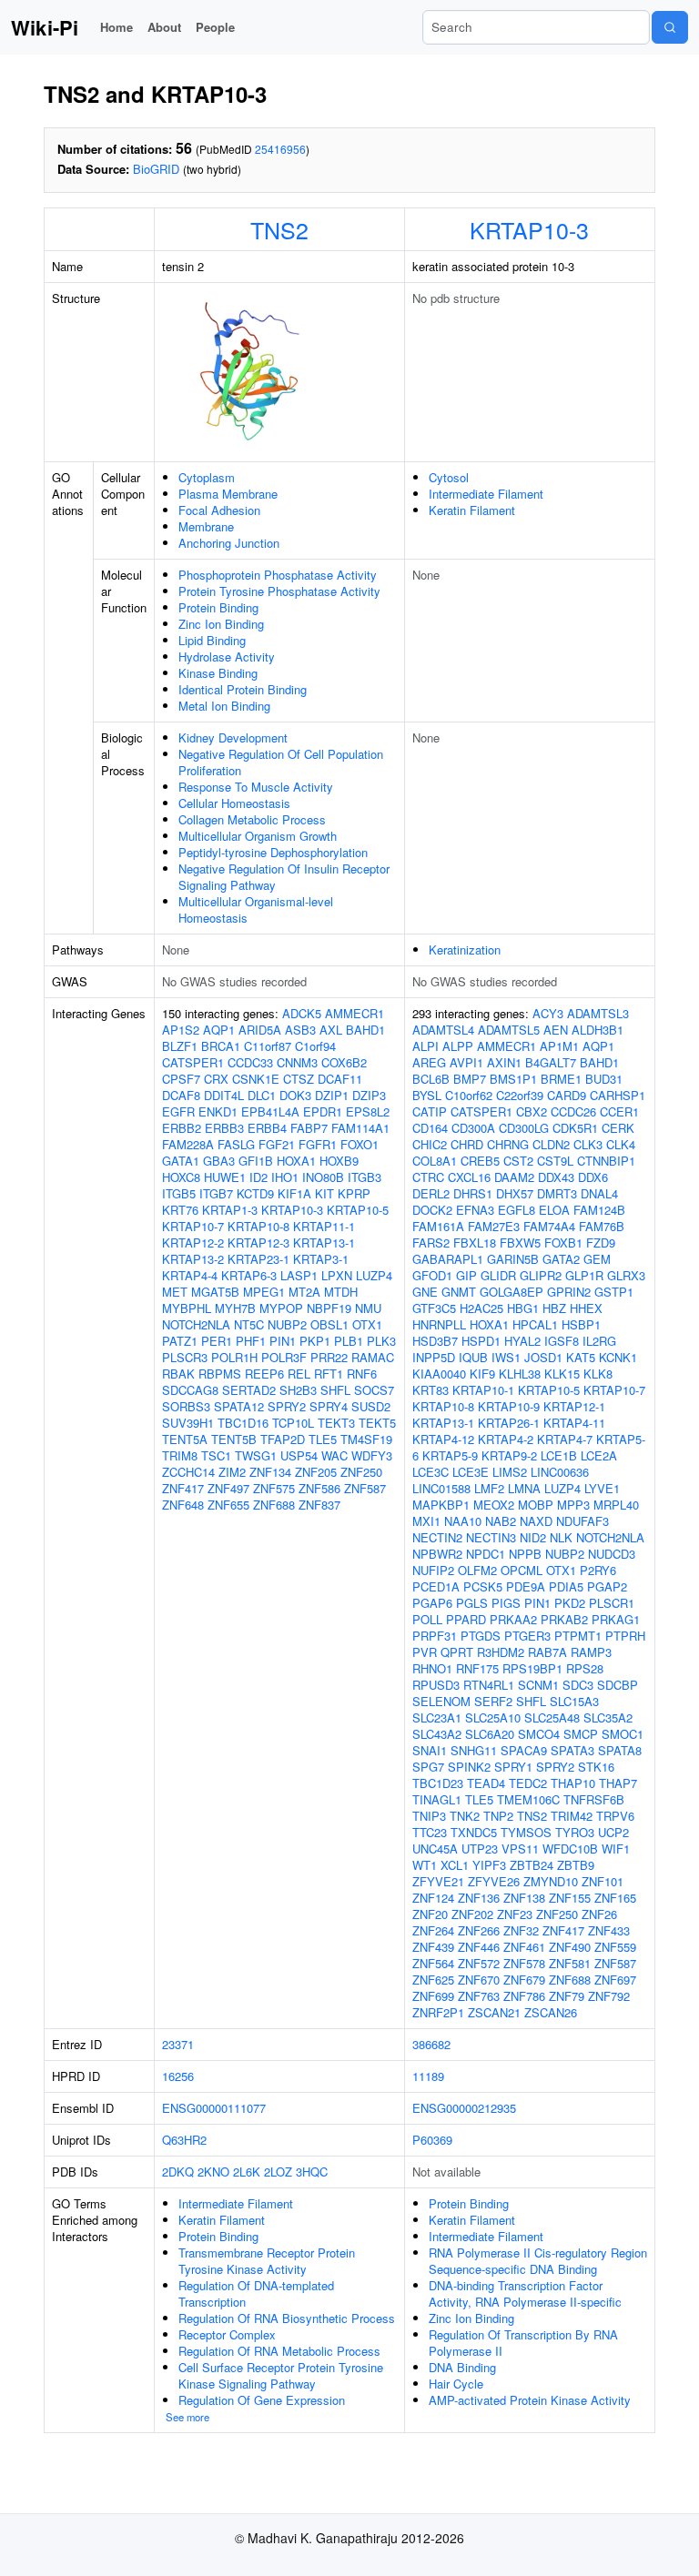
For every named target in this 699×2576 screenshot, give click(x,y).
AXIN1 (504, 1062)
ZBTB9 (576, 1865)
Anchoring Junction (229, 543)
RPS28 (585, 1668)
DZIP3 (369, 1095)
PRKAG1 (616, 1619)
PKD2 (570, 1603)
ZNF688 (274, 1505)
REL (299, 1374)
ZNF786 (524, 1996)
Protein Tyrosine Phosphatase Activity (279, 591)
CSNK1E (256, 1079)
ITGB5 (179, 1193)
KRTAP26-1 (509, 1423)
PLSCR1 (612, 1603)
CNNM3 (297, 1062)
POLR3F (284, 1357)
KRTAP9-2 (509, 1455)
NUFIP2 (433, 1570)
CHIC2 (430, 1144)
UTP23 (480, 1849)
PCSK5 (483, 1586)
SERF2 (493, 1701)
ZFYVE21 (438, 1881)
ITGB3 (365, 1177)
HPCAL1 (535, 1324)
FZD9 (601, 1243)
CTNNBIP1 (606, 1161)
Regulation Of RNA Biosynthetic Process (287, 2318)
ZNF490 (570, 1947)
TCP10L (293, 1423)
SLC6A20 (490, 1734)
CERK (618, 1128)
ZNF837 (319, 1505)
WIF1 (616, 1849)
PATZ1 (180, 1341)
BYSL (427, 1095)
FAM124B (599, 1210)
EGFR (178, 1111)
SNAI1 (430, 1750)
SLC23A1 (437, 1717)
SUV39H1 (188, 1423)
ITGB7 (216, 1193)
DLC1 (262, 1095)
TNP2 (498, 1816)
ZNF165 (615, 1898)
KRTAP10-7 (193, 1226)
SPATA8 (620, 1750)
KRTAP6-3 (249, 1275)
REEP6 (264, 1374)
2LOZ (278, 2172)
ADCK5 (302, 1013)
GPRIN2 (569, 1292)
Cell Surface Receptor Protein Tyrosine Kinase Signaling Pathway (281, 2375)
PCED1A (436, 1586)
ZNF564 (433, 1963)
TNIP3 (429, 1816)
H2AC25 (481, 1308)
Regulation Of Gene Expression (262, 2400)
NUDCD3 (612, 1554)
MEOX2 (494, 1505)
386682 (431, 2044)
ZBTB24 (532, 1865)
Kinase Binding (218, 673)
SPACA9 (524, 1750)
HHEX (586, 1308)
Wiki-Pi (45, 27)
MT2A (304, 1292)
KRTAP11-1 (324, 1226)
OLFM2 (477, 1570)
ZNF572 (479, 1963)
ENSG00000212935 (464, 2108)
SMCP (581, 1734)
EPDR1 (323, 1111)
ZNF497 (228, 1488)
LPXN (337, 1275)
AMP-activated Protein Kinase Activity (530, 2400)
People (215, 27)
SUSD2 (371, 1406)
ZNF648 (183, 1505)
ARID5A (260, 1030)
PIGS (506, 1603)
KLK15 (562, 1374)
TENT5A (185, 1439)
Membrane (206, 526)
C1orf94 (315, 1046)
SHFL (335, 1390)
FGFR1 (318, 1144)
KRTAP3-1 (321, 1259)
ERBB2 (182, 1128)
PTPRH (625, 1636)
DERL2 (431, 1193)
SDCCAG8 (190, 1390)
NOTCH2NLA (196, 1324)
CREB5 (480, 1161)
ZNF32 (521, 1930)
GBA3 (219, 1161)
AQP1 (219, 1030)
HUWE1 (225, 1177)
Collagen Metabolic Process (252, 819)
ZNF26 (599, 1914)
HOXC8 (181, 1177)
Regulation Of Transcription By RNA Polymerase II (523, 2343)
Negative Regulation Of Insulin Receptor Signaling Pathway (284, 877)
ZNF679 (524, 1980)
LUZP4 (374, 1275)
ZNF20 (430, 1914)
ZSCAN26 (551, 2012)
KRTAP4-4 (190, 1275)
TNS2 (279, 229)
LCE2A (599, 1455)
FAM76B (602, 1226)
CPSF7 (181, 1079)
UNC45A (435, 1849)
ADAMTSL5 (509, 1030)
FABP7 (309, 1128)
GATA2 (561, 1259)
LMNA (524, 1488)
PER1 (217, 1341)
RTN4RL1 (489, 1685)
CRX (216, 1079)
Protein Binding (218, 607)
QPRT (457, 1652)
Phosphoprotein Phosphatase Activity (278, 575)
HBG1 (523, 1308)
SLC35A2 (608, 1717)
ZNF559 (615, 1947)
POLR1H (234, 1357)
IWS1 (506, 1357)
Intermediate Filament (486, 494)
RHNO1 (432, 1668)
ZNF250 (361, 1472)
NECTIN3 (491, 1537)
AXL (331, 1030)
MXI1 (426, 1521)
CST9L (555, 1161)
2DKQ (178, 2172)
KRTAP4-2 (506, 1439)
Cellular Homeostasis (234, 803)
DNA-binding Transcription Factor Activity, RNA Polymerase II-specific (525, 2293)
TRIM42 (572, 1816)
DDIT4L (224, 1095)
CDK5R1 (575, 1128)
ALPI (425, 1046)
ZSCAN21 (494, 2012)
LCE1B (559, 1455)
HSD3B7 (435, 1341)
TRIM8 (180, 1455)
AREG (429, 1062)
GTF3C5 (434, 1308)
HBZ (554, 1308)
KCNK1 (618, 1357)
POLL (427, 1619)
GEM (597, 1259)
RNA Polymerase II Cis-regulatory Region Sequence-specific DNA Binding (538, 2261)
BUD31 (604, 1079)
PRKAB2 (564, 1619)
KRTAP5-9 (450, 1455)
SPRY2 (287, 1406)
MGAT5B (215, 1292)
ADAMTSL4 (443, 1030)
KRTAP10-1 (483, 1390)
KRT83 (431, 1390)
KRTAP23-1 (258, 1259)
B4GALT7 (551, 1062)
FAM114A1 (360, 1128)
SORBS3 (186, 1406)
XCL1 (455, 1865)
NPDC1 (486, 1554)
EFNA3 (475, 1210)
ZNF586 (319, 1488)
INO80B (323, 1177)
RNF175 (477, 1668)
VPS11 (520, 1849)
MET (175, 1292)
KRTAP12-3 (258, 1243)
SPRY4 (329, 1406)
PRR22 (329, 1357)
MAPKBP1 (441, 1505)
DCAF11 (340, 1079)
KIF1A (294, 1193)
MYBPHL (187, 1308)
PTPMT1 (578, 1636)
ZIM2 (232, 1472)
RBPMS (220, 1374)
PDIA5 (566, 1586)
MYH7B (235, 1308)
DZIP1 (332, 1095)
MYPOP (281, 1308)
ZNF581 (570, 1963)
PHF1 (251, 1341)
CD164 (430, 1128)
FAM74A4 (549, 1226)
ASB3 (300, 1030)
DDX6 (593, 1177)
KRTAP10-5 (358, 1210)
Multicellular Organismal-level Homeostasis (256, 909)
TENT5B (234, 1439)
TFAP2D (283, 1439)
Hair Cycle (456, 2384)
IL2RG (599, 1341)
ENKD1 (218, 1111)
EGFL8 (517, 1210)
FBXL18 (475, 1243)
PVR (425, 1652)
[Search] (670, 27)
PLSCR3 (185, 1357)
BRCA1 (221, 1046)
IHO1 (285, 1177)
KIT (324, 1193)
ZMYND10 (551, 1881)
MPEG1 (264, 1292)
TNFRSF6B (594, 1799)
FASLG (236, 1144)
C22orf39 (520, 1095)
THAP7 (618, 1783)
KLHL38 (520, 1374)
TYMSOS (526, 1832)
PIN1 (283, 1341)
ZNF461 (524, 1947)
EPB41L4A (270, 1111)
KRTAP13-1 (324, 1243)
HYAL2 (522, 1341)
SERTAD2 (249, 1390)
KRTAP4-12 (443, 1439)
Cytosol (449, 477)
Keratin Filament (472, 510)
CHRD (467, 1144)
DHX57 (515, 1193)
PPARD (466, 1619)
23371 (178, 2044)
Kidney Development (233, 737)
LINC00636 (560, 1472)
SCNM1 (538, 1685)
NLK (561, 1537)
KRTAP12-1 (574, 1406)
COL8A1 (435, 1161)
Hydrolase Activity (227, 657)
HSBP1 (581, 1324)
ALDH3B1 (598, 1030)
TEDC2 (528, 1783)
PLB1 (349, 1341)
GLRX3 (626, 1275)
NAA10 (463, 1521)
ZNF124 (433, 1898)
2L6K (247, 2172)
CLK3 (588, 1144)
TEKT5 (377, 1423)
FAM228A (188, 1144)
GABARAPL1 (448, 1259)
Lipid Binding (212, 640)
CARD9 (567, 1095)
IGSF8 (562, 1341)
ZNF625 (433, 1980)
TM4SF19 (366, 1439)
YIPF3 (489, 1865)
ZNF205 (316, 1472)
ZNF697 (615, 1980)
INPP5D (434, 1357)
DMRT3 (557, 1193)
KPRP (354, 1193)
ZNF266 (479, 1930)
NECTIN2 (437, 1537)
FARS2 (431, 1243)
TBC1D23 (438, 1783)
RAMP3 (591, 1652)
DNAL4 (599, 1193)
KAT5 (581, 1357)
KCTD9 (255, 1193)
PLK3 (381, 1341)
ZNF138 (524, 1898)
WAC (334, 1455)
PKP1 (315, 1341)
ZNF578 (524, 1963)
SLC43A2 (437, 1734)
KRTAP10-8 (258, 1226)
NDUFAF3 (582, 1521)
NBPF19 (329, 1308)
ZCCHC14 (188, 1472)
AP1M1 (559, 1046)
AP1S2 (181, 1030)
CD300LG (524, 1128)
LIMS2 (510, 1472)
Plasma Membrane (228, 494)
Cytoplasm (207, 477)
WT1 (425, 1865)
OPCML (522, 1570)
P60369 (432, 2140)
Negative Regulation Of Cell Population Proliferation (281, 762)
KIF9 (482, 1374)
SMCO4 (539, 1734)
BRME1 (561, 1079)
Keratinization (465, 950)
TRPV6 (615, 1816)
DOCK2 (432, 1210)
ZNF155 (570, 1898)
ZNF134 (270, 1472)
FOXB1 (563, 1243)
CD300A (473, 1128)
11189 (428, 2076)
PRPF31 (435, 1636)
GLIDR (498, 1275)
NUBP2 (287, 1324)
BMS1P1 (513, 1079)
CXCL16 (469, 1177)
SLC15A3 (574, 1701)
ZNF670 (479, 1980)
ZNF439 (433, 1947)
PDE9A (526, 1586)
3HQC (312, 2172)
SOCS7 (374, 1390)
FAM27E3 (494, 1226)
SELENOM (441, 1701)
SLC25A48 (552, 1717)
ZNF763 (479, 1996)
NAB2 (501, 1521)
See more (187, 2417)
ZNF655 (228, 1505)
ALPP (458, 1046)
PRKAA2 (513, 1619)
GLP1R (584, 1275)
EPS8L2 (368, 1111)
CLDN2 (551, 1144)
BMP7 (470, 1079)
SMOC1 (623, 1734)
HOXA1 (296, 1161)
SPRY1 (513, 1767)
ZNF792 (609, 1996)
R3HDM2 (501, 1652)
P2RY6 (598, 1570)
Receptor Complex (227, 2334)
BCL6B (431, 1079)
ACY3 (548, 1013)
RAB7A (547, 1652)
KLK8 (598, 1374)
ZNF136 (479, 1898)
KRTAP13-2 (193, 1259)
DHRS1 (473, 1193)
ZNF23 (515, 1914)
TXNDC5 (474, 1832)
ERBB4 (267, 1128)
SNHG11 (474, 1750)
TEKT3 (336, 1423)
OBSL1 (329, 1324)
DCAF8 (181, 1095)
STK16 (596, 1767)
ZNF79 (567, 1996)
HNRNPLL (439, 1324)
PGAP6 (432, 1603)
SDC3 (578, 1685)
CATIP (430, 1111)
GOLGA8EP (512, 1292)
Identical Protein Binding (243, 689)
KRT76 (180, 1210)
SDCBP (618, 1685)
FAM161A (438, 1226)
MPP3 (573, 1505)
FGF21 (277, 1144)
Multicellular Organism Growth (258, 836)
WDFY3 (372, 1455)
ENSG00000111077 (214, 2108)
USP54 (299, 1455)
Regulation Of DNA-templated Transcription (256, 2293)
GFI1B (256, 1161)
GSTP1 (614, 1292)
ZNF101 (603, 1881)
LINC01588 (441, 1488)
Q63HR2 (184, 2140)
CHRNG (508, 1144)
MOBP (536, 1505)
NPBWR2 (437, 1554)
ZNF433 (609, 1930)
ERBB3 (224, 1128)
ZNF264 (433, 1930)
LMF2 (489, 1488)
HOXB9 (339, 1161)
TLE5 (323, 1439)
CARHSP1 (618, 1095)
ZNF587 (365, 1488)
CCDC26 (573, 1111)
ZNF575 (274, 1488)
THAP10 (573, 1783)
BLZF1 (180, 1046)
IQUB (473, 1357)
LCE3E (471, 1472)
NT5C (249, 1324)
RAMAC (373, 1357)
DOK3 (295, 1095)
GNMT (459, 1292)
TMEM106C (528, 1799)
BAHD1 (365, 1030)
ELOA (554, 1210)
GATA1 (181, 1161)
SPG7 (428, 1767)
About (164, 27)
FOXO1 (360, 1144)
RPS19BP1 (532, 1668)
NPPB (525, 1554)
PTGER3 (527, 1636)
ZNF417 (183, 1488)
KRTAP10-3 (529, 229)
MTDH (341, 1292)
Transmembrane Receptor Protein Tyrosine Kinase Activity (267, 2261)
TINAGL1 (437, 1799)
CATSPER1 (193, 1062)
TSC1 (216, 1455)
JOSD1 (543, 1357)
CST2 (518, 1161)
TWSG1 (256, 1455)
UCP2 (613, 1832)
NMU (368, 1308)
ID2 (258, 1177)
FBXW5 (520, 1243)
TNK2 (465, 1816)
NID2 (533, 1537)
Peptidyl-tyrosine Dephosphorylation (273, 852)
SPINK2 (469, 1767)
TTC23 (430, 1832)
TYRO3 (575, 1832)
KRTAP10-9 (509, 1406)
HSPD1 (481, 1341)
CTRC (428, 1177)
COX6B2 (344, 1062)
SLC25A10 (493, 1717)
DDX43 (556, 1177)
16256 (178, 2076)
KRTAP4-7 (565, 1439)
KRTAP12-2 (193, 1243)
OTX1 (367, 1324)
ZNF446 (479, 1947)
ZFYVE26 (494, 1881)
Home (116, 27)
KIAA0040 (439, 1374)
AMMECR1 (355, 1013)
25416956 (280, 149)
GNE (425, 1292)
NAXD (536, 1521)
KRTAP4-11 (574, 1423)
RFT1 (329, 1374)
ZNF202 (472, 1914)
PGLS (472, 1603)
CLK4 (621, 1144)
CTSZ (299, 1079)
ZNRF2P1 (438, 2012)
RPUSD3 (436, 1685)
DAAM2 (514, 1177)
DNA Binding (462, 2367)
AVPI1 (466, 1062)
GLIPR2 (541, 1275)
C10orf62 (469, 1095)
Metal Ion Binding (224, 706)
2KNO (213, 2172)
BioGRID (156, 169)
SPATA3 (572, 1750)
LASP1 (299, 1275)
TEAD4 (486, 1783)
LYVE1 (602, 1488)
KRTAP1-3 (230, 1210)
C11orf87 (268, 1046)
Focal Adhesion (219, 510)
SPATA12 (239, 1406)
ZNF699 (433, 1996)
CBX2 (532, 1111)
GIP (466, 1275)
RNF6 (362, 1374)
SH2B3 (298, 1390)
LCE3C (431, 1472)
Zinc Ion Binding (221, 624)
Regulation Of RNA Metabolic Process (279, 2351)
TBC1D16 (243, 1423)
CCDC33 (250, 1062)
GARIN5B (513, 1259)
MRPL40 (616, 1505)
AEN (556, 1030)
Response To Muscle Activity (256, 787)
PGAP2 (607, 1586)
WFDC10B (570, 1849)
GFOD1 (432, 1275)
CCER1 (619, 1111)
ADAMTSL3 (598, 1013)
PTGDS (481, 1636)
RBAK (178, 1374)
